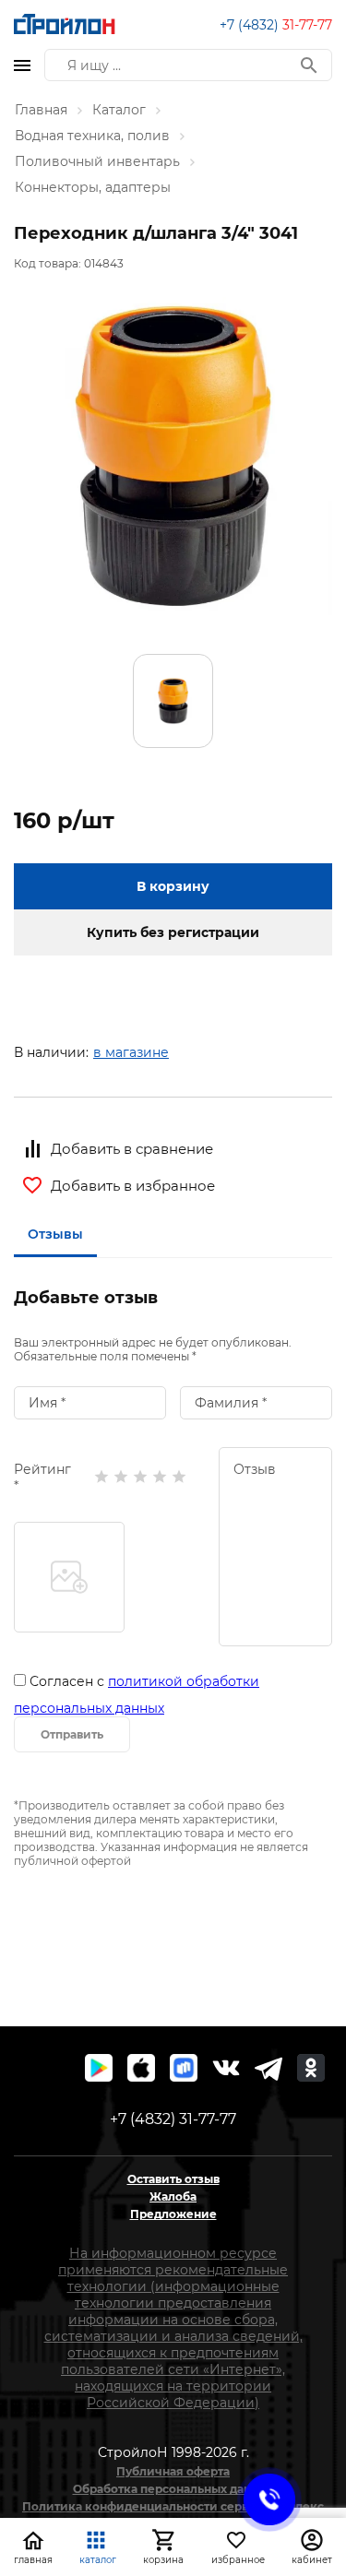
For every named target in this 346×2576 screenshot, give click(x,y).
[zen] (268, 2068)
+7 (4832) (276, 25)
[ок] (311, 2068)
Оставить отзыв (173, 2179)
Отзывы (55, 1234)
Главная (41, 110)
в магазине (131, 1052)
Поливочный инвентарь (97, 161)
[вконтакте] (226, 2068)
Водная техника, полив (92, 136)
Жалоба (173, 2196)
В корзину (173, 886)
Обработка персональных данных (173, 2489)
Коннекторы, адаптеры (93, 187)
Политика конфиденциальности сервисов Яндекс (173, 2506)
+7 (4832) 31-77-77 (173, 2119)
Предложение (173, 2214)
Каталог (119, 110)
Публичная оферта (173, 2471)
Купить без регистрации (173, 932)
